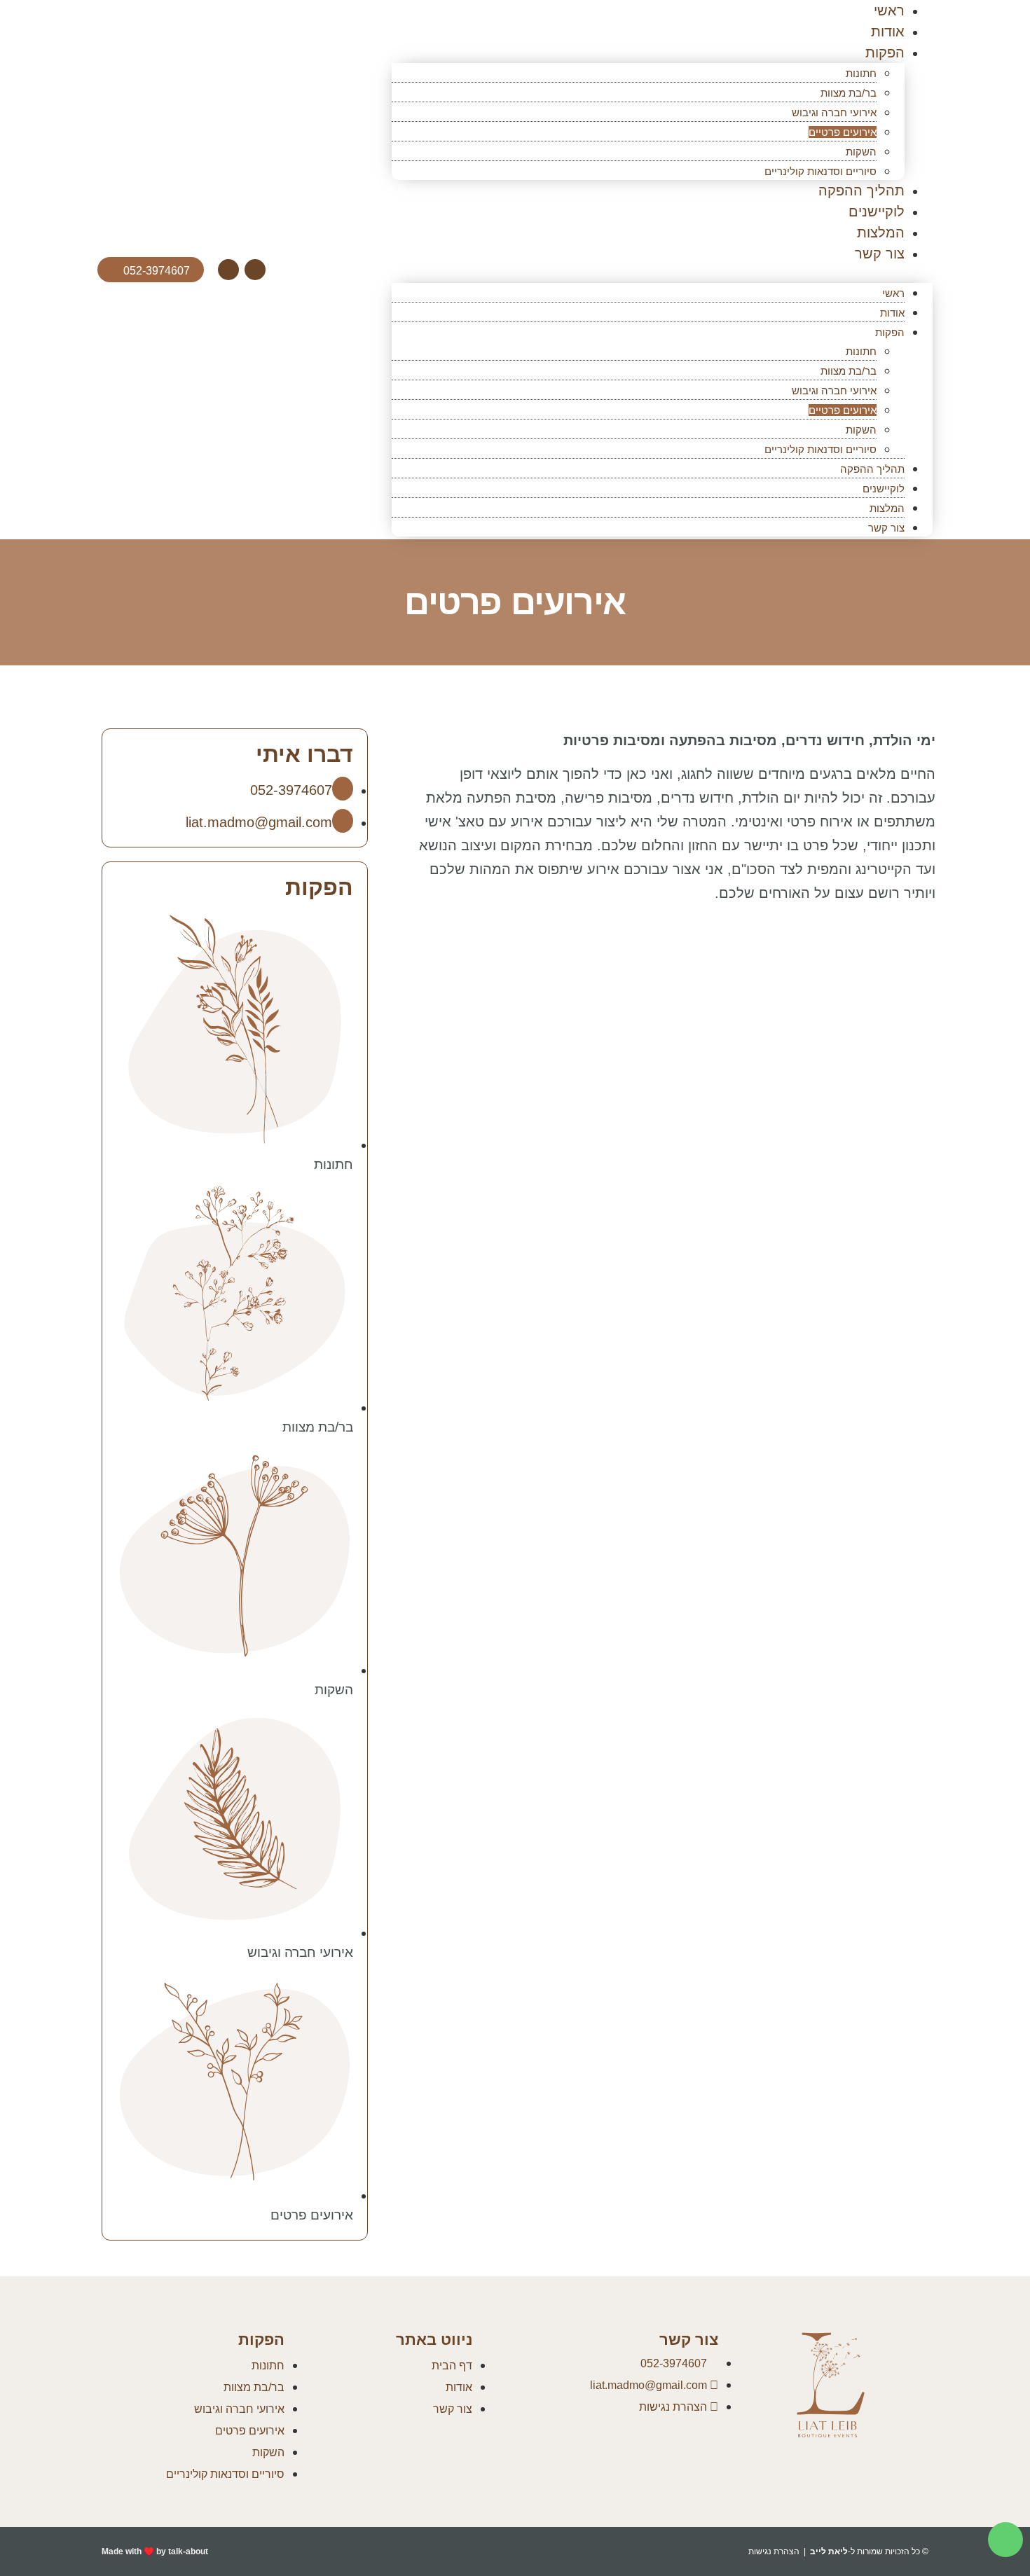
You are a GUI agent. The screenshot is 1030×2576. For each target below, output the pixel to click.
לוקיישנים (877, 212)
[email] (255, 270)
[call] (228, 270)
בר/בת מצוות (849, 93)
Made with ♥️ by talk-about (155, 2551)
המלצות (881, 233)
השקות (861, 152)
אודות (888, 32)
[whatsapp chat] (1005, 2540)
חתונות (861, 73)
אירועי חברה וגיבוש (834, 112)
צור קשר (880, 254)
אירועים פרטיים (843, 132)
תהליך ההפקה (861, 191)
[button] (662, 273)
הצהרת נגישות (774, 2551)
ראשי (893, 293)
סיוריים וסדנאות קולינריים (820, 171)
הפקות (885, 53)
